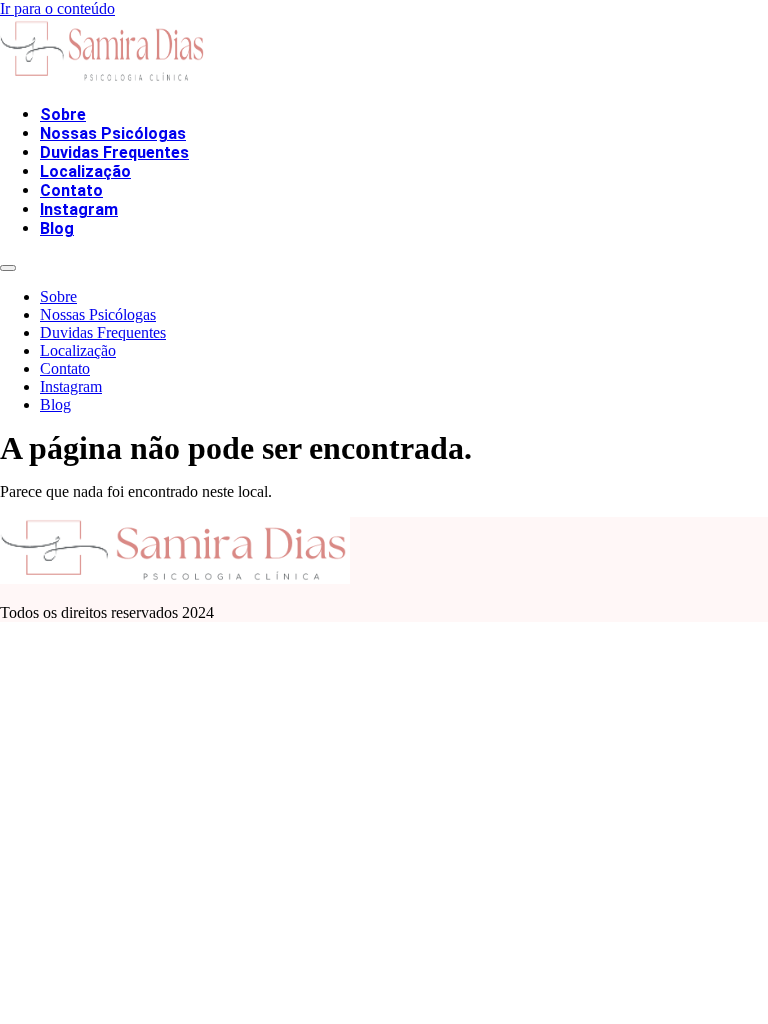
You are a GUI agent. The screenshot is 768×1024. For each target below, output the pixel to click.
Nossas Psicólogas (113, 133)
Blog (57, 228)
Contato (71, 190)
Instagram (79, 209)
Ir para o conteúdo (57, 8)
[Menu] (8, 268)
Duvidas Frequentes (114, 152)
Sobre (63, 114)
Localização (85, 171)
